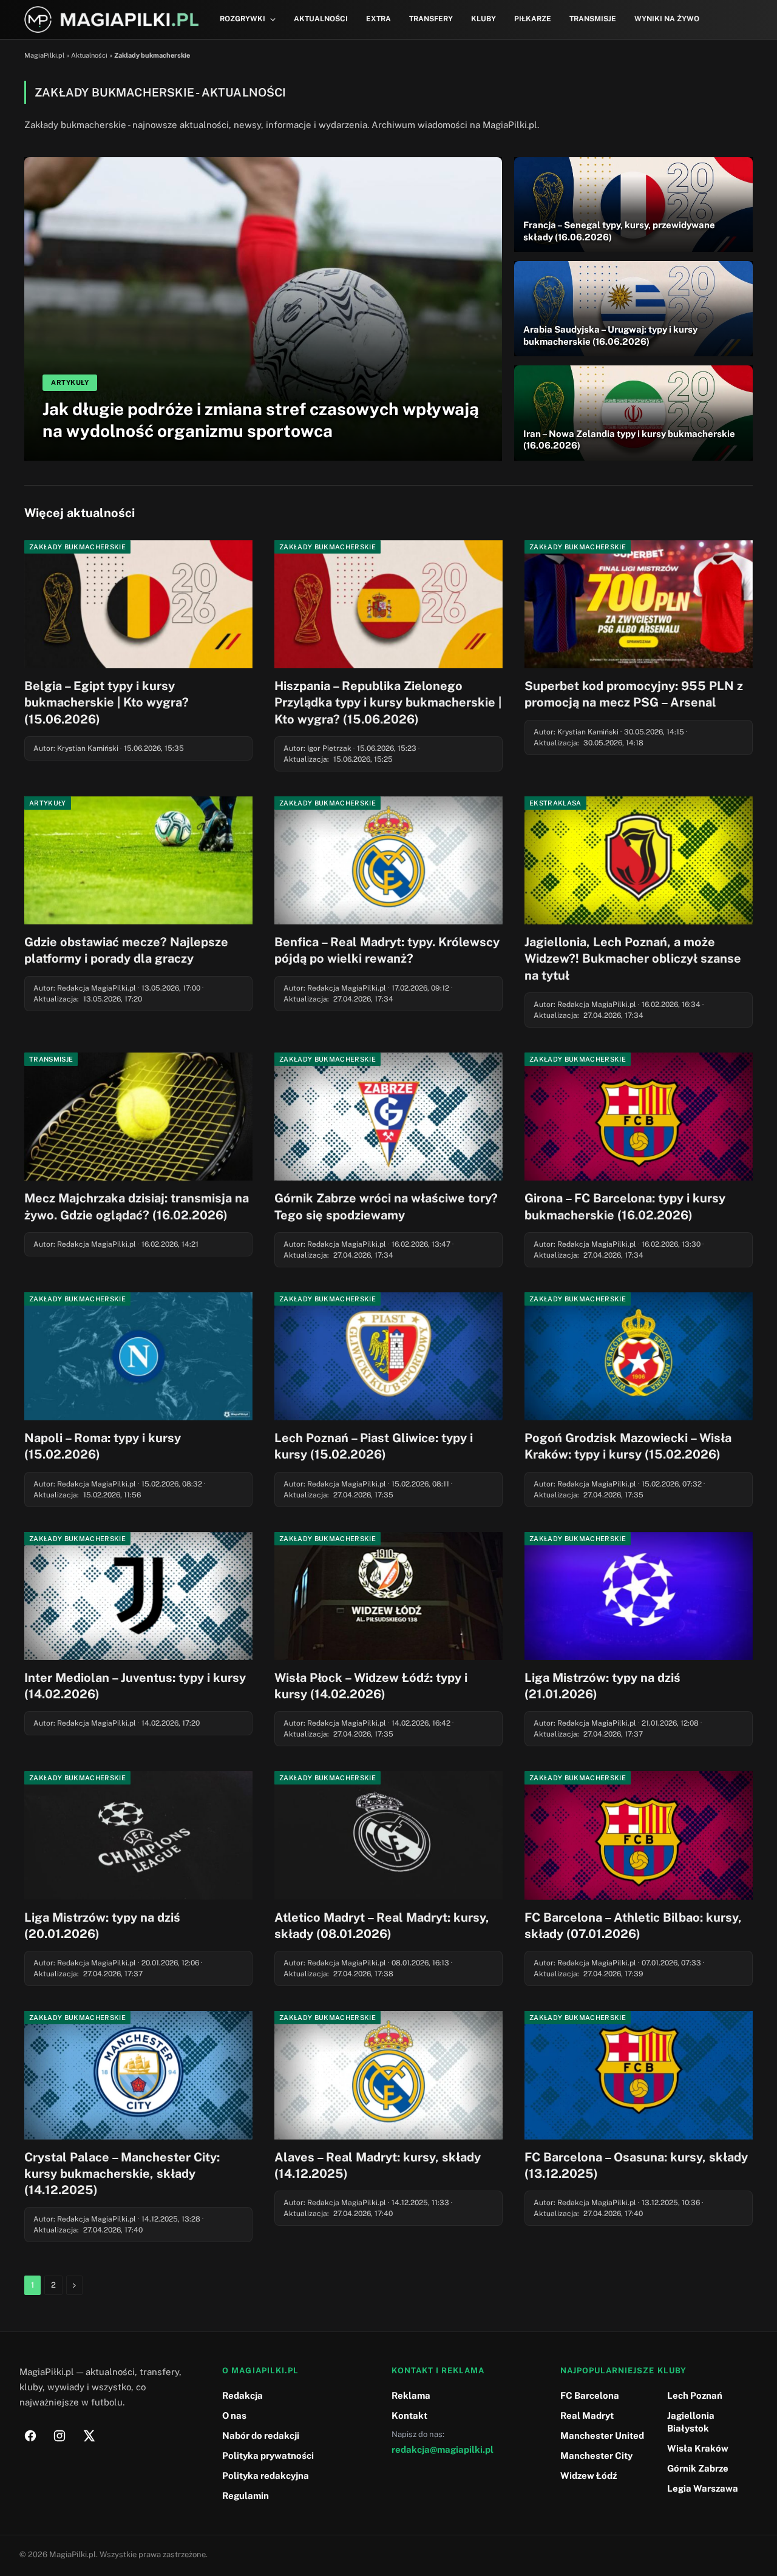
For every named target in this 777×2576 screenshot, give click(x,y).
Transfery (431, 19)
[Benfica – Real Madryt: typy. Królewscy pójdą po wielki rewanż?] (388, 861)
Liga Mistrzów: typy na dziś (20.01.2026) (102, 1926)
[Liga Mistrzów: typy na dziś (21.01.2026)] (639, 1596)
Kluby (484, 19)
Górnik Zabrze (698, 2468)
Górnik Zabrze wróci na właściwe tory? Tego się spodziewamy (386, 1206)
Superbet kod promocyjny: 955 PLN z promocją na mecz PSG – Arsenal (634, 694)
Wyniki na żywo (667, 19)
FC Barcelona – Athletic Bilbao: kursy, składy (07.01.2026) (633, 1926)
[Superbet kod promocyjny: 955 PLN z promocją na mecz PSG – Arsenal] (639, 605)
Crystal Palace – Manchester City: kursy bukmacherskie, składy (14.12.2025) (122, 2174)
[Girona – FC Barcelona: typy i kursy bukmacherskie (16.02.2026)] (639, 1117)
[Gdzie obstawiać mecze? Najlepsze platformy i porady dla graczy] (138, 861)
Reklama (411, 2395)
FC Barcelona (590, 2395)
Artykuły (48, 803)
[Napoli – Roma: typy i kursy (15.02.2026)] (138, 1357)
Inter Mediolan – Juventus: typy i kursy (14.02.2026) (135, 1686)
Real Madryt (587, 2415)
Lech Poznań (695, 2395)
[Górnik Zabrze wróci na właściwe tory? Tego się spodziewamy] (388, 1117)
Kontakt (409, 2415)
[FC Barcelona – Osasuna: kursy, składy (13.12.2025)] (639, 2075)
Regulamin (246, 2496)
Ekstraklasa (555, 803)
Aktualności (321, 19)
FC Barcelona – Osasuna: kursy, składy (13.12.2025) (636, 2165)
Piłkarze (533, 19)
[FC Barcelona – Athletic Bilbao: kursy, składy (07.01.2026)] (639, 1835)
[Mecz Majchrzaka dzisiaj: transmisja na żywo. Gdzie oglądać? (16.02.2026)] (138, 1117)
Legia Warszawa (703, 2488)
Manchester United (602, 2435)
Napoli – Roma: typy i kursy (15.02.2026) (103, 1446)
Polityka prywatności (268, 2456)
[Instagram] (59, 2436)
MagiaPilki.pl (44, 55)
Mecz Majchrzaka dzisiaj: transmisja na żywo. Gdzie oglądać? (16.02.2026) (137, 1206)
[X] (89, 2436)
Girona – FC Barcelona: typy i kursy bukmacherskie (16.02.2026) (625, 1206)
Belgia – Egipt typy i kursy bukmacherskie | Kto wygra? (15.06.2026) (107, 702)
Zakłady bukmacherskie (77, 547)
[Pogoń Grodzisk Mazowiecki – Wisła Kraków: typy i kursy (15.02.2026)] (639, 1357)
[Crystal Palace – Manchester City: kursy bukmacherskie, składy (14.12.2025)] (138, 2075)
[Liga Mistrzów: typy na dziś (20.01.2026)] (138, 1835)
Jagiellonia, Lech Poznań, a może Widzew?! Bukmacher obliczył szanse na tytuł (633, 958)
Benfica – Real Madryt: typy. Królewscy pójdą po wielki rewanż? (387, 950)
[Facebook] (30, 2436)
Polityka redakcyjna (266, 2476)
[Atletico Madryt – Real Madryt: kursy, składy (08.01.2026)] (388, 1835)
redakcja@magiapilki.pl (443, 2449)
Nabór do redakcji (261, 2435)
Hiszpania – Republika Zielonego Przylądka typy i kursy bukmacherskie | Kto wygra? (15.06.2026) (388, 702)
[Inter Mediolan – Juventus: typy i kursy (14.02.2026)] (138, 1596)
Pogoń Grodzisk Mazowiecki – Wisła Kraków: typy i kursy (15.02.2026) (628, 1446)
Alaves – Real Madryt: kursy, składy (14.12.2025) (378, 2165)
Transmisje (593, 19)
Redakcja (243, 2395)
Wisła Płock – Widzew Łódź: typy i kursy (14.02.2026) (371, 1686)
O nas (234, 2415)
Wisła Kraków (698, 2448)
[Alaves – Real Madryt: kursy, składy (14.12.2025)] (388, 2075)
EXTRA (378, 19)
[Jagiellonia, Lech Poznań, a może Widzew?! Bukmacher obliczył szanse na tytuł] (639, 861)
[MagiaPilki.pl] (111, 20)
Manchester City (596, 2456)
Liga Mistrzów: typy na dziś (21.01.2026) (602, 1686)
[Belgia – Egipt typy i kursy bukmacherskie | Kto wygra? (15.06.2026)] (138, 605)
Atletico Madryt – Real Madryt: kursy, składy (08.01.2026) (382, 1926)
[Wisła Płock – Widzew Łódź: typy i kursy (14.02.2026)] (388, 1596)
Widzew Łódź (589, 2476)
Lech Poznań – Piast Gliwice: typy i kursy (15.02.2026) (374, 1446)
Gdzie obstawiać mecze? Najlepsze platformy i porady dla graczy (126, 950)
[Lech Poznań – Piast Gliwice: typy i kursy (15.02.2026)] (388, 1357)
